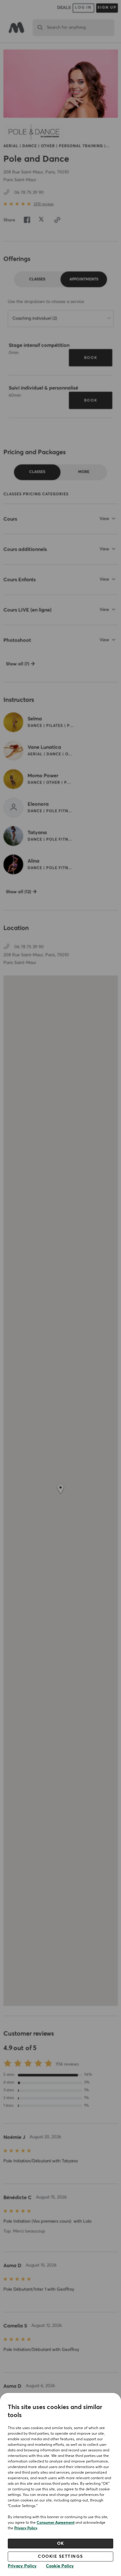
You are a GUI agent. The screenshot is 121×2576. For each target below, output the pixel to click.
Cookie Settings (60, 2557)
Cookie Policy (60, 2566)
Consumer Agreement (56, 2523)
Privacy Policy (26, 2528)
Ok (61, 2544)
